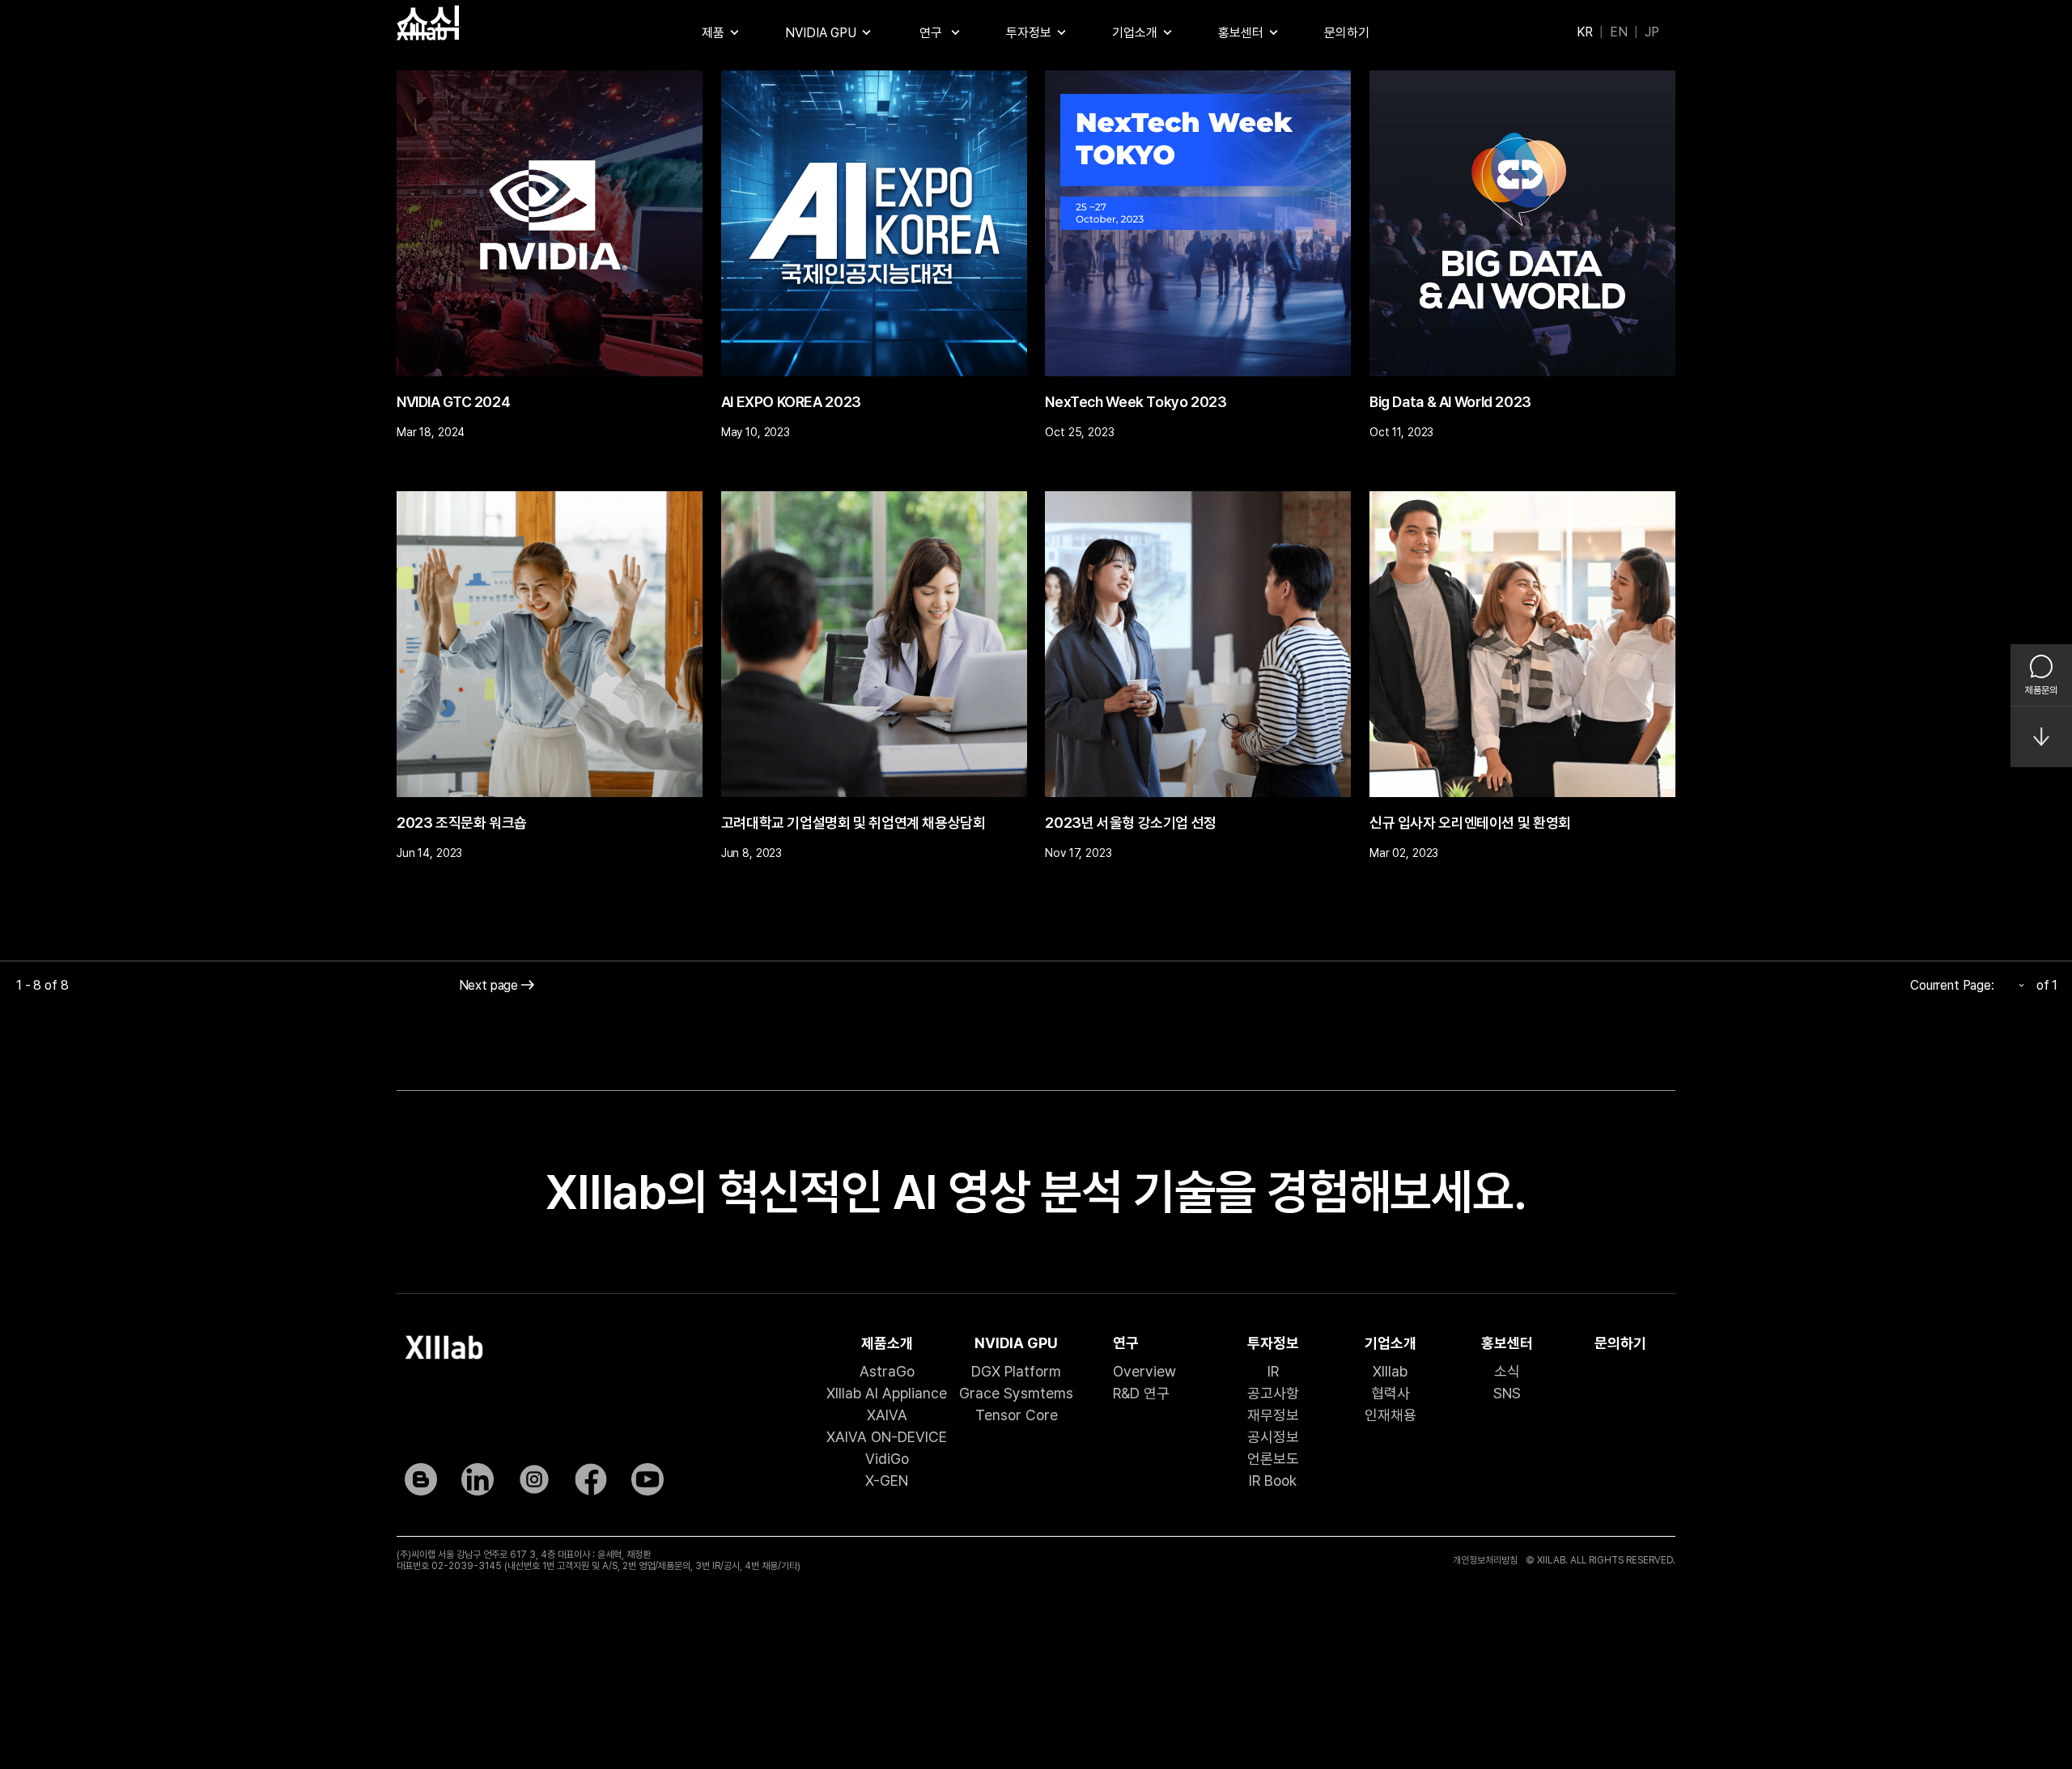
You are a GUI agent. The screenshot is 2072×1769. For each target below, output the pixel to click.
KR (1585, 32)
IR (1273, 1371)
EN (1619, 32)
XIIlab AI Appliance (887, 1393)
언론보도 (1273, 1459)
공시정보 (1273, 1437)
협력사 (1391, 1393)
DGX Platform (1016, 1371)
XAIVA (887, 1415)
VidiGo (887, 1459)
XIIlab (1390, 1371)
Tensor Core (1017, 1415)
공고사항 (1273, 1393)
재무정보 (1273, 1415)
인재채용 (1391, 1415)
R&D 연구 (1141, 1393)
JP (1652, 32)
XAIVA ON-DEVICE (887, 1437)
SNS (1507, 1393)
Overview (1144, 1371)
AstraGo (887, 1371)
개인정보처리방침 (1485, 1560)
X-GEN (887, 1481)
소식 (1507, 1371)
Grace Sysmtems (1016, 1393)
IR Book (1273, 1481)
